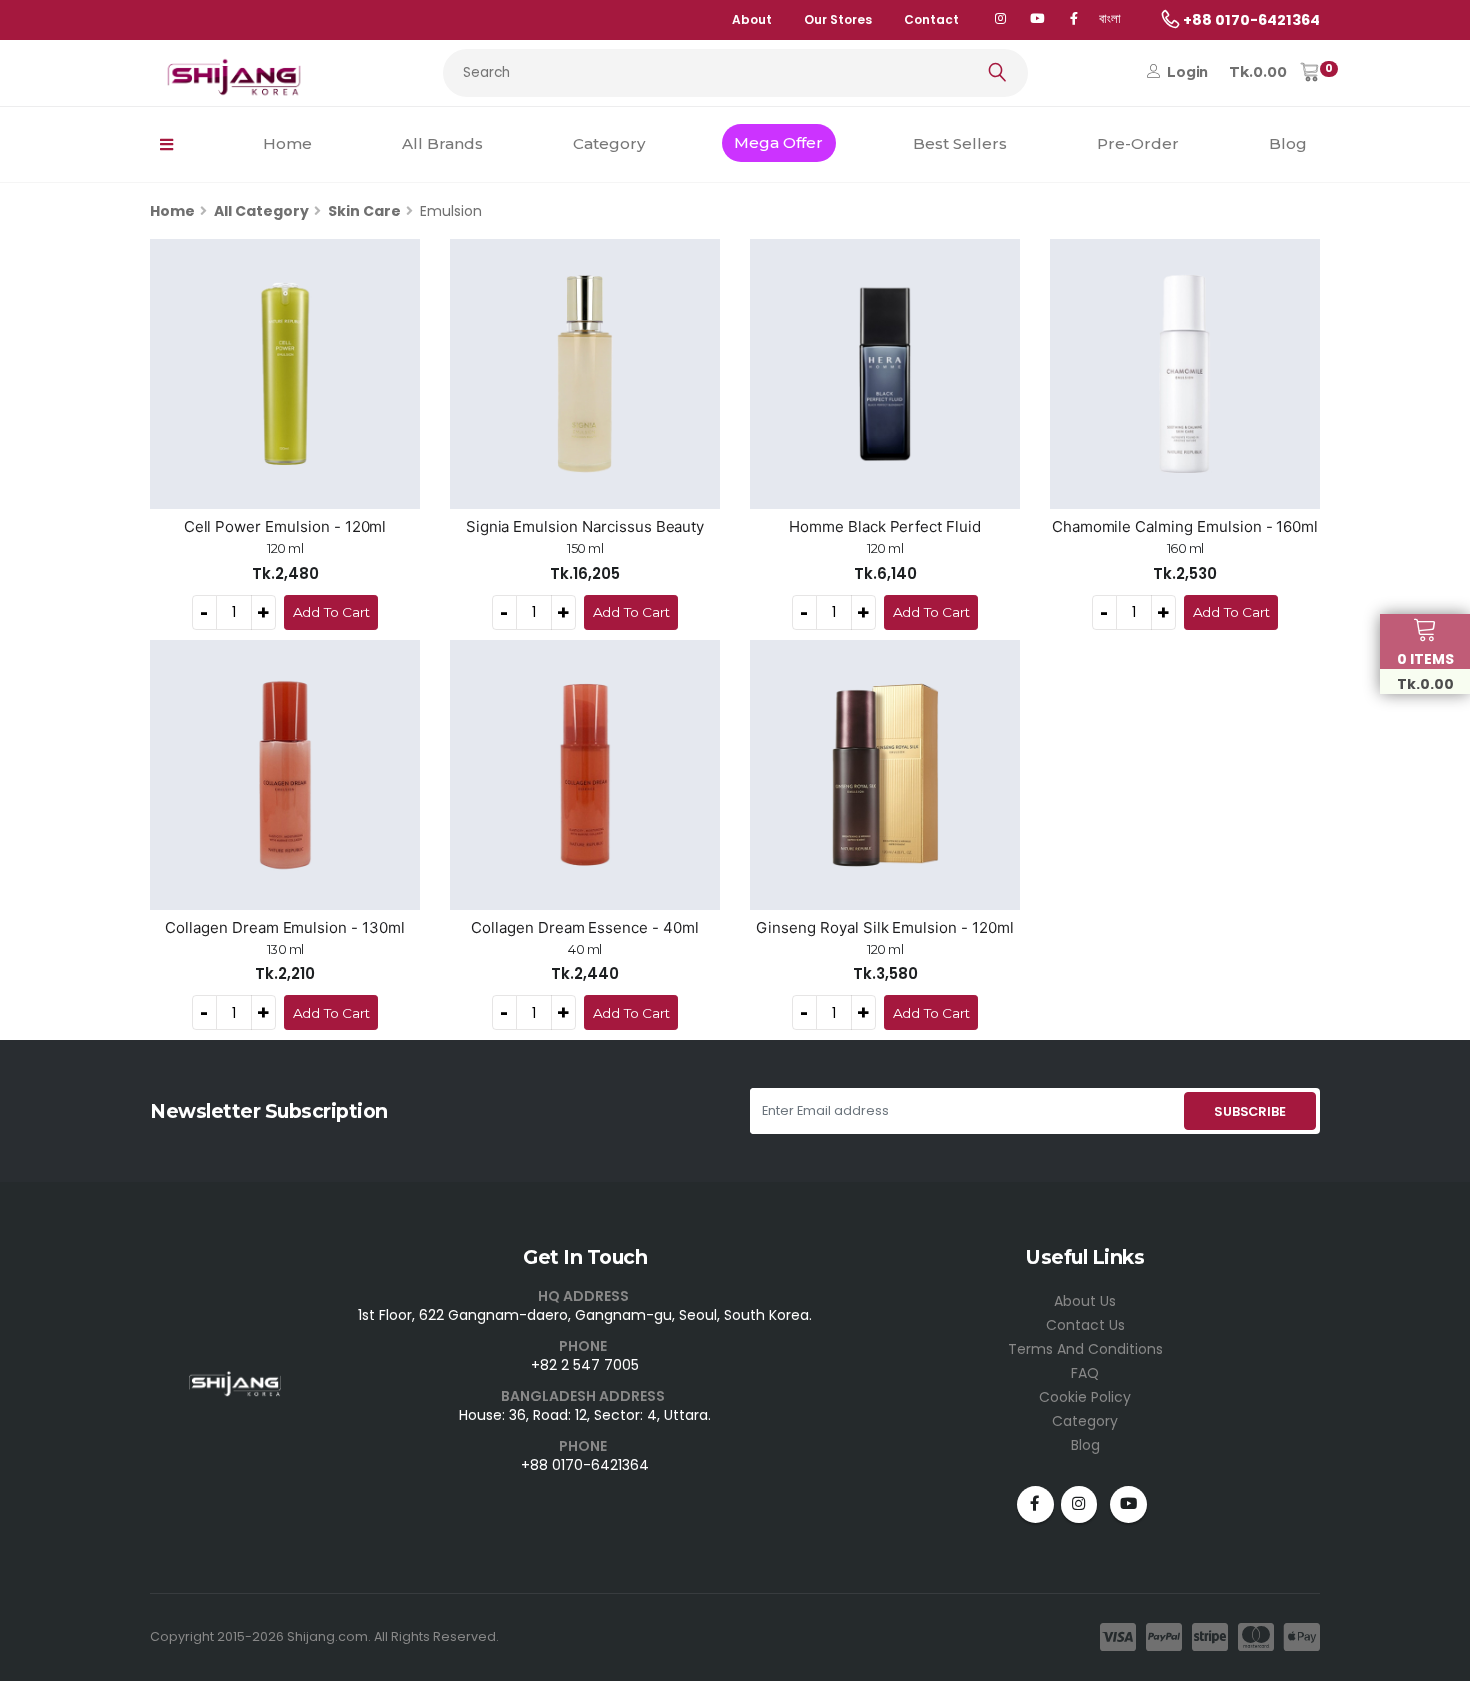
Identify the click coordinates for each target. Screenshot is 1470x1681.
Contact (931, 19)
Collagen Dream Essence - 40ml (585, 927)
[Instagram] (1079, 1504)
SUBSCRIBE (1249, 1111)
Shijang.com (327, 1636)
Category (609, 143)
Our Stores (838, 19)
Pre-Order (1138, 143)
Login (1185, 72)
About (752, 19)
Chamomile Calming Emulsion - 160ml (1185, 526)
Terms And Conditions (1085, 1349)
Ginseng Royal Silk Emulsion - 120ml (884, 927)
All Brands (442, 143)
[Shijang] (1000, 19)
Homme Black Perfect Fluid (885, 526)
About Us (1085, 1301)
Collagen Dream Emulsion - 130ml (285, 927)
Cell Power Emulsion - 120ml (285, 526)
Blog (1288, 143)
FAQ (1085, 1373)
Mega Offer (778, 142)
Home (287, 143)
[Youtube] (1128, 1504)
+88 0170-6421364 (585, 1465)
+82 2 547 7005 (585, 1365)
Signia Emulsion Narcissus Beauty (585, 526)
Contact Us (1085, 1325)
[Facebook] (1073, 19)
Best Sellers (960, 143)
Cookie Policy (1085, 1397)
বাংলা (1110, 18)
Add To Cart (331, 612)
